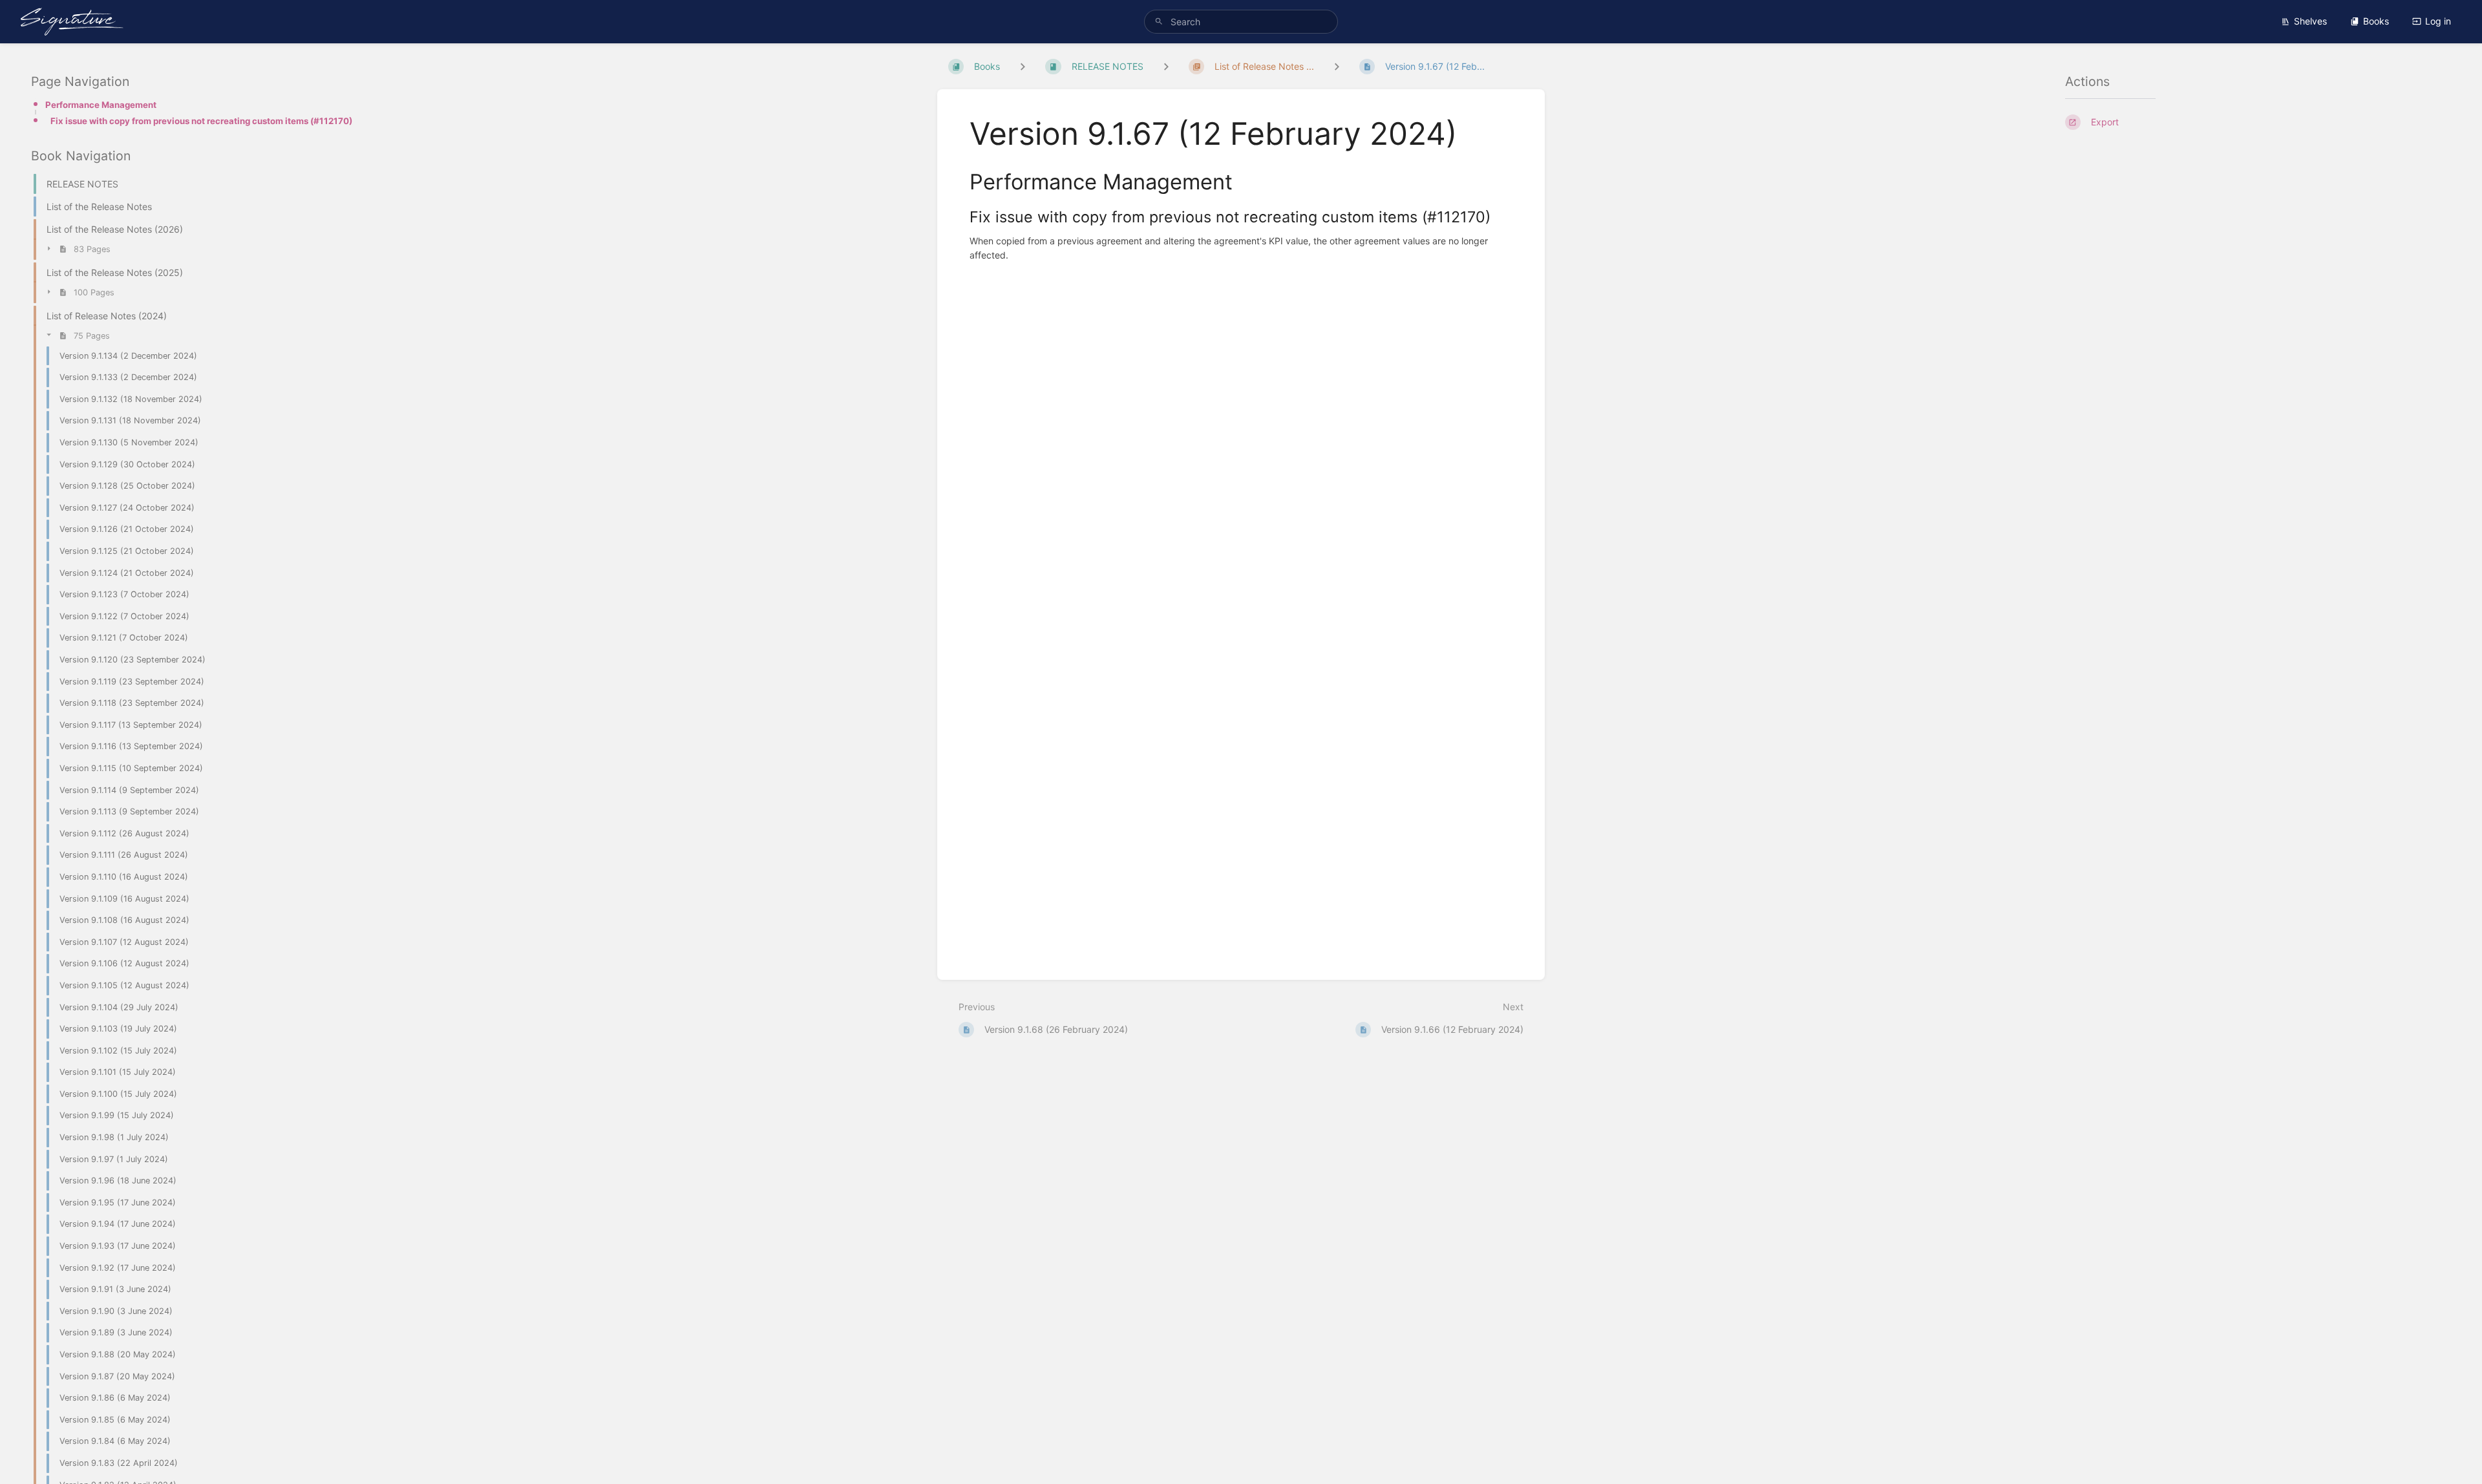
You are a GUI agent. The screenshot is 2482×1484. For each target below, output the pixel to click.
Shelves (2310, 21)
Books (2376, 21)
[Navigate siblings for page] (1337, 66)
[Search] (1159, 22)
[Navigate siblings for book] (1023, 66)
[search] (1241, 22)
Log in (2438, 21)
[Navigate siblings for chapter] (1166, 66)
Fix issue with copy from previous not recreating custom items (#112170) (201, 121)
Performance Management (101, 105)
